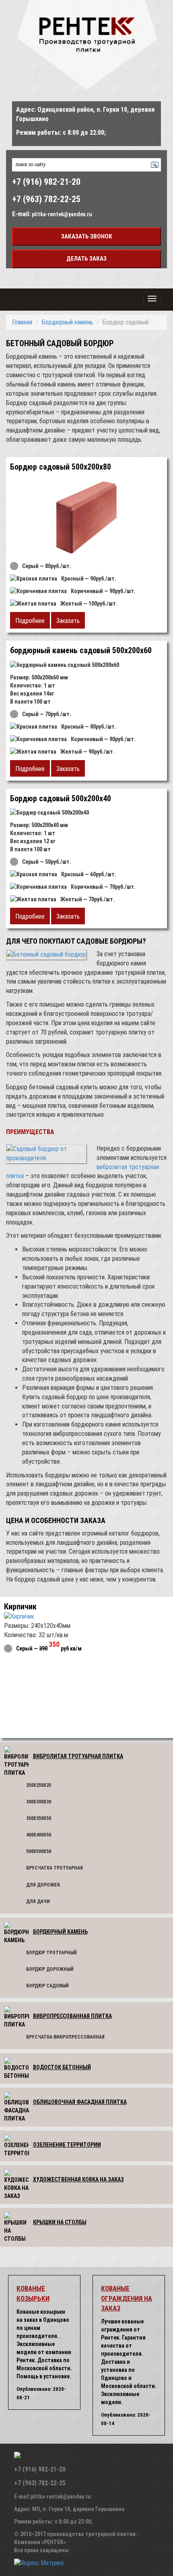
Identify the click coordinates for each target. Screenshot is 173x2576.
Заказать (68, 621)
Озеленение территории (67, 2145)
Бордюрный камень (67, 322)
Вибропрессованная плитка (72, 2016)
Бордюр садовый (47, 1986)
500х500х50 (39, 1851)
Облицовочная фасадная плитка (80, 2102)
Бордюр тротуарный (51, 1953)
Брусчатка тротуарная (55, 1868)
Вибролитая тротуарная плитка (78, 1756)
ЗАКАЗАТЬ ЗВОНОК (87, 236)
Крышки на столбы (60, 2222)
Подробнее (30, 621)
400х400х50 (39, 1835)
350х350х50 (39, 1818)
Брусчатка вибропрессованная (65, 2037)
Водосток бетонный (62, 2067)
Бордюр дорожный (50, 1969)
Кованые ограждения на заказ (127, 2298)
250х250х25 (39, 1785)
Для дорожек (43, 1885)
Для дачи (38, 1901)
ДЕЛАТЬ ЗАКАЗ (86, 259)
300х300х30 (39, 1802)
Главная (22, 322)
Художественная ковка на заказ (78, 2179)
